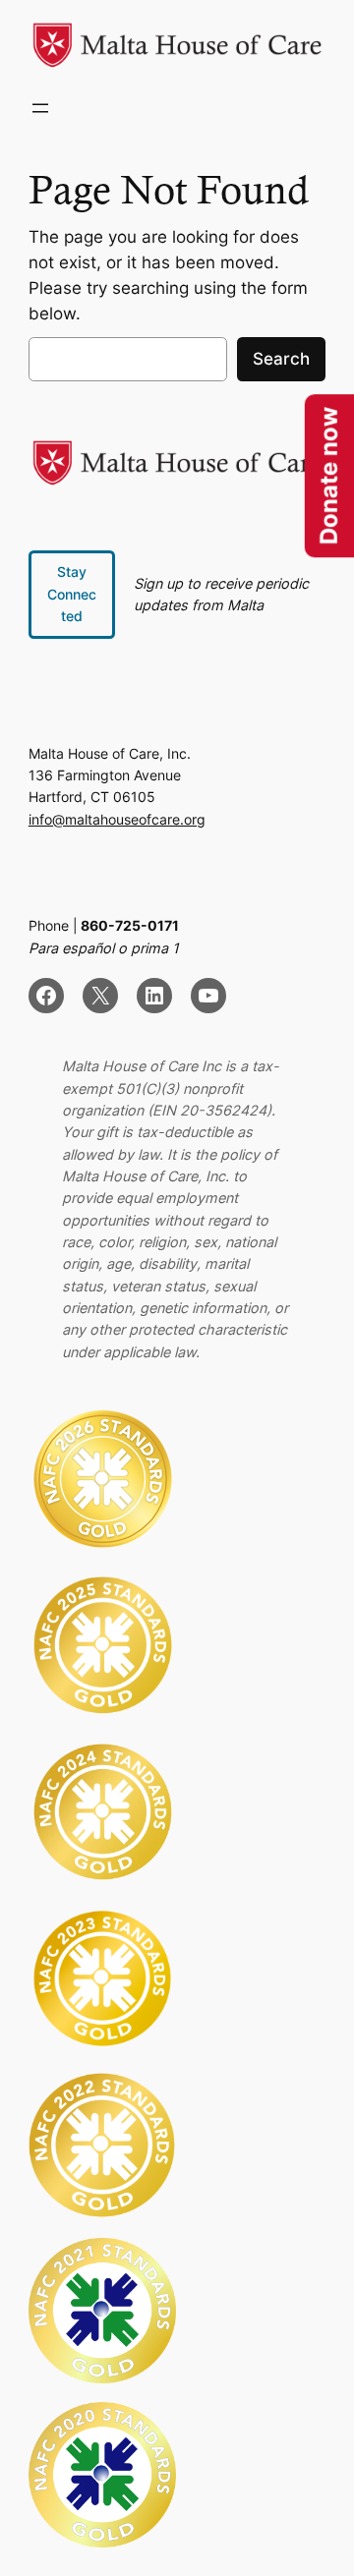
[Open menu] (40, 108)
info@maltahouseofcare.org (117, 819)
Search (281, 359)
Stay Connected (72, 594)
